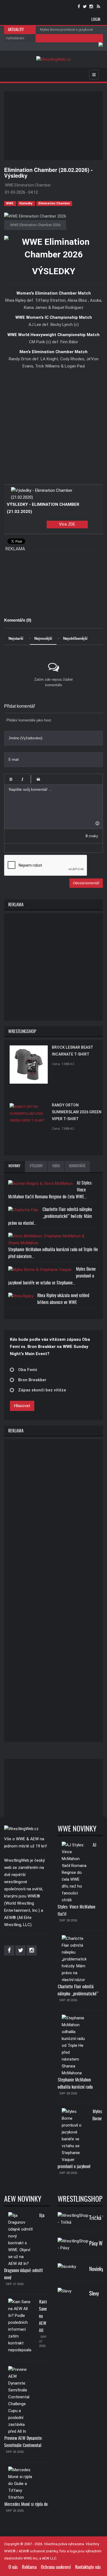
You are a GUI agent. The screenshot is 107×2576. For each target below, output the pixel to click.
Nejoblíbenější (75, 638)
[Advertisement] (56, 126)
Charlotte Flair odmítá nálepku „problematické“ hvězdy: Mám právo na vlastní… (50, 1216)
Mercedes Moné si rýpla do (26, 2504)
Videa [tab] (56, 1166)
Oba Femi (28, 1370)
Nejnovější (43, 638)
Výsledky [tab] (36, 1166)
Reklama (29, 2567)
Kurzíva (22, 779)
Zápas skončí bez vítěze (42, 1390)
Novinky (96, 2269)
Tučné (11, 779)
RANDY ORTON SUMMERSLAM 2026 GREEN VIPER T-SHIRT (77, 1112)
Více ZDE (67, 524)
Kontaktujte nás (88, 2567)
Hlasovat (22, 1406)
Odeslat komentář (86, 883)
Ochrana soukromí (56, 2567)
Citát (38, 779)
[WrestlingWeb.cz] (54, 60)
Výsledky (26, 203)
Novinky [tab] (14, 1166)
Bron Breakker (32, 1380)
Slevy (94, 2294)
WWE (10, 203)
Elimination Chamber (54, 203)
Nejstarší (16, 638)
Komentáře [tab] (77, 1166)
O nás (13, 2567)
